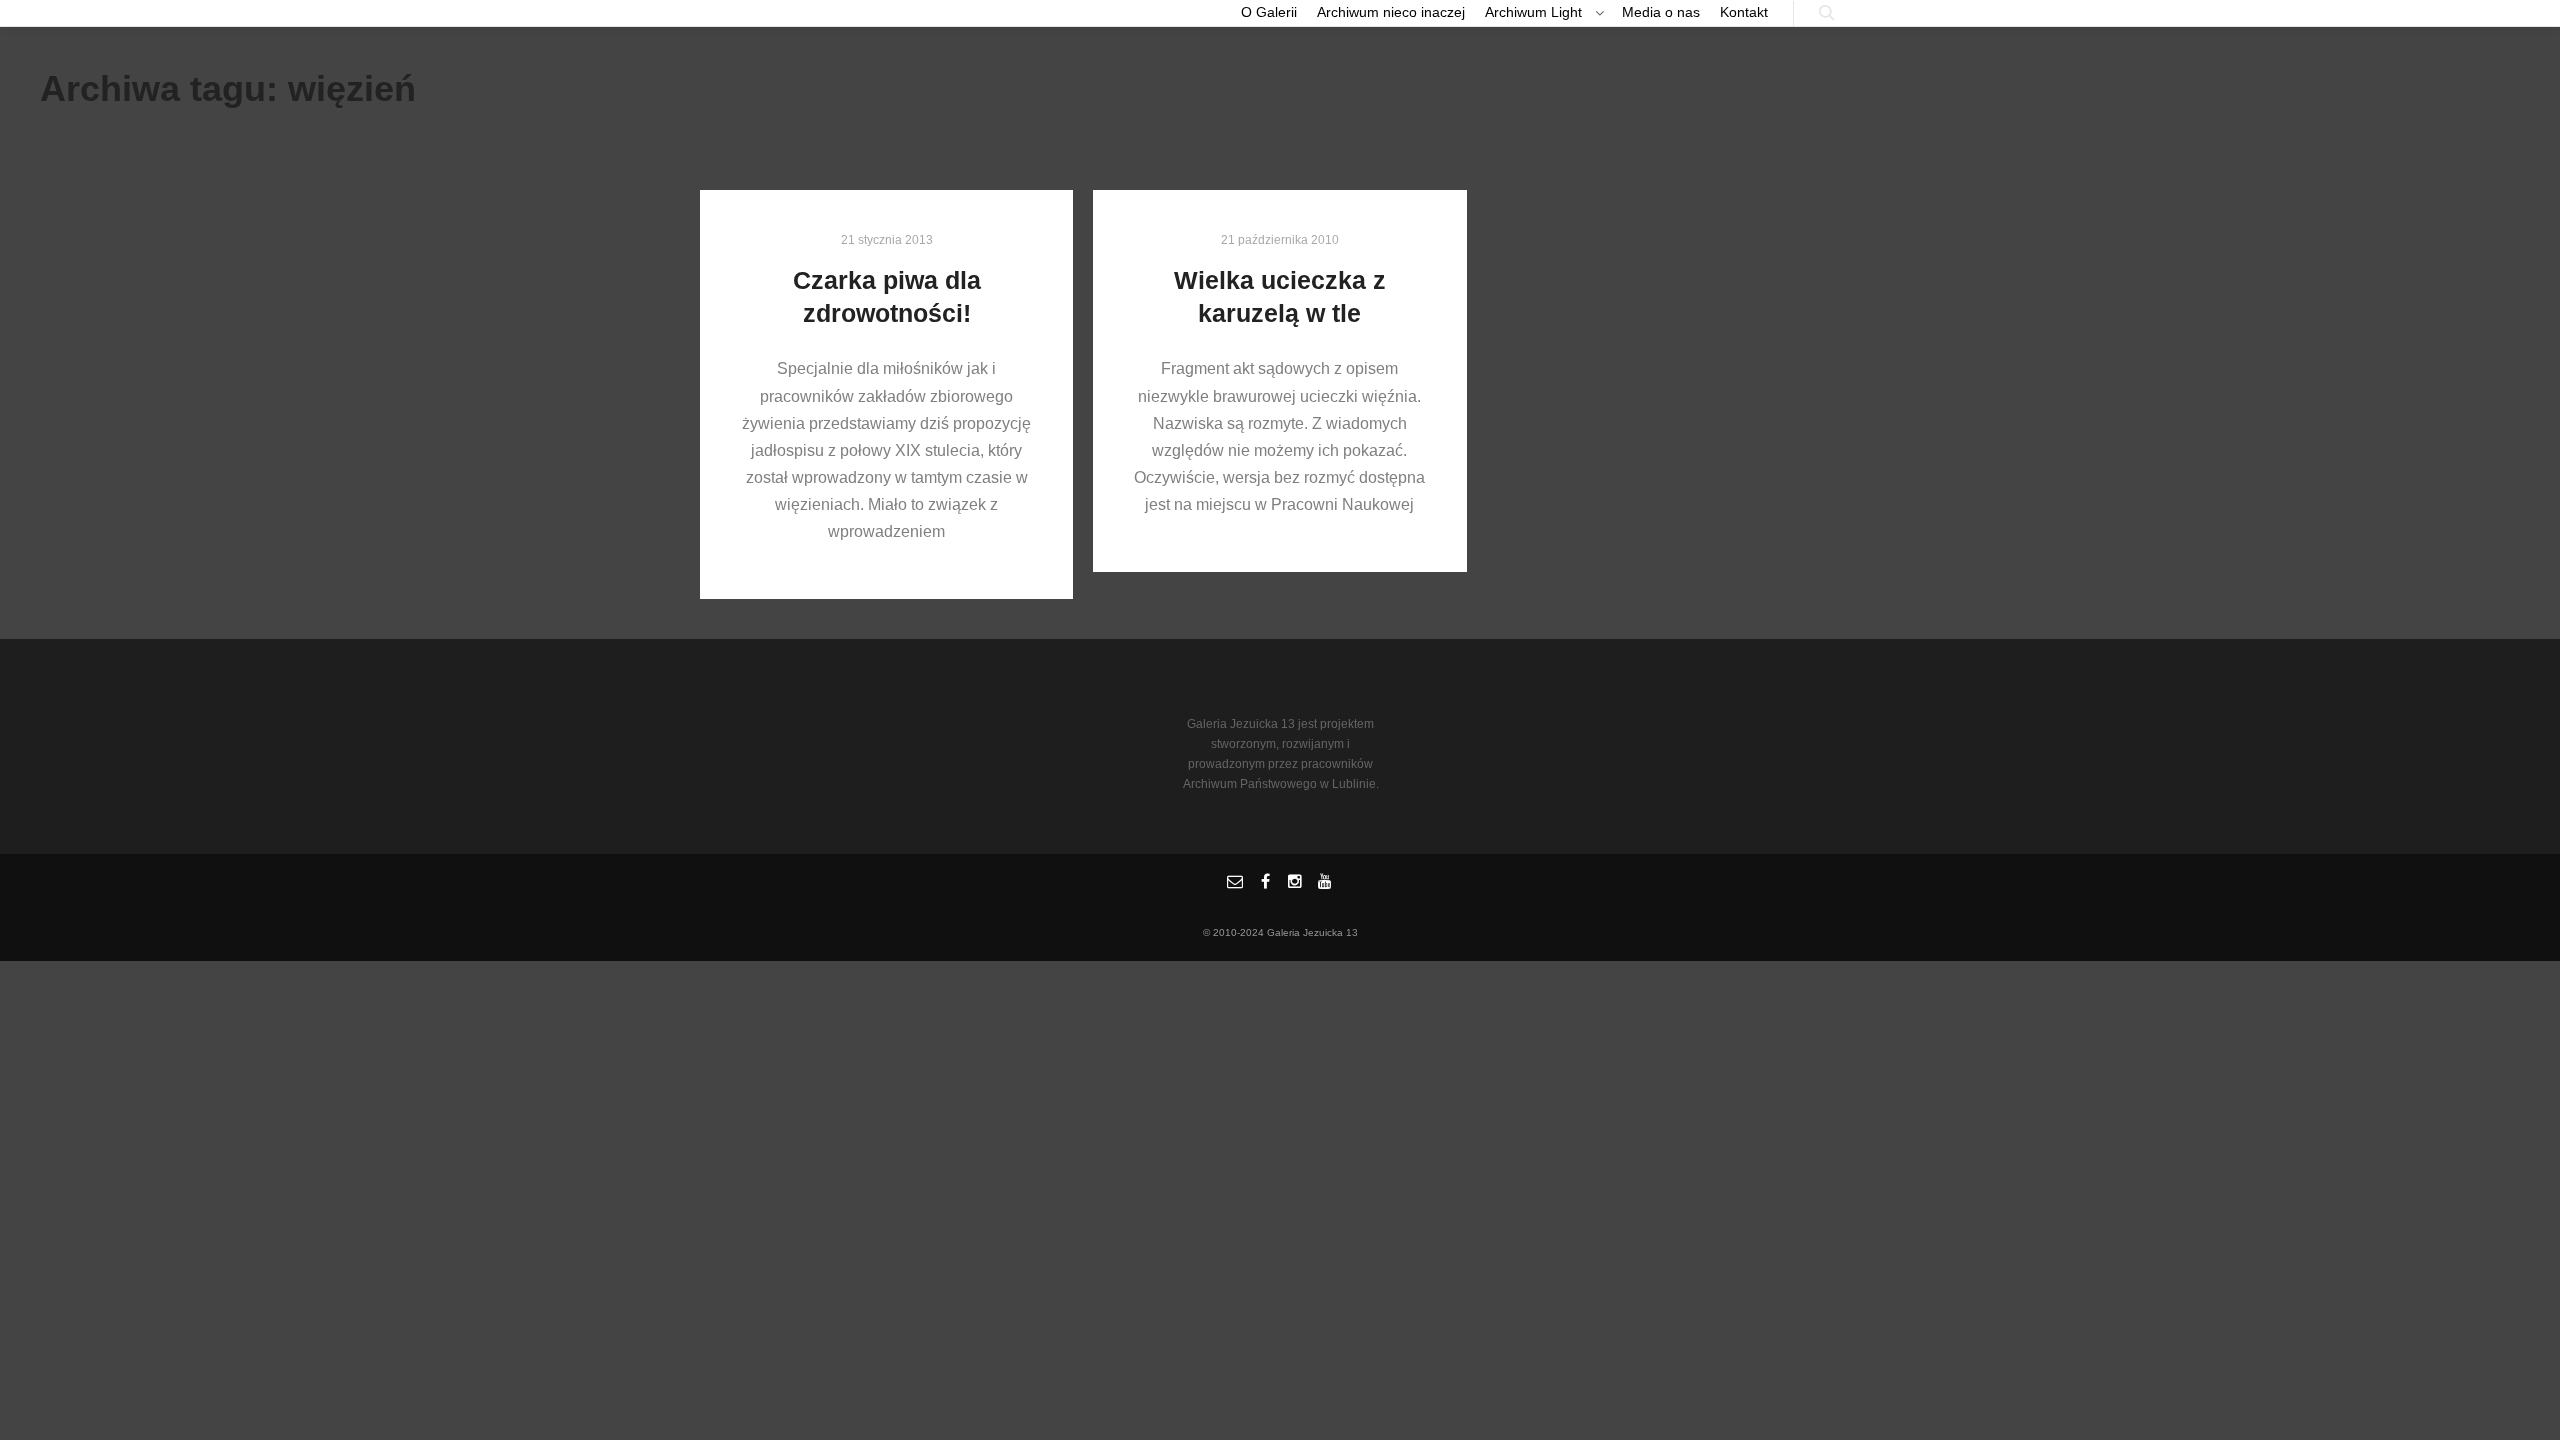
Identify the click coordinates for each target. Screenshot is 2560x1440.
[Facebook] (1265, 882)
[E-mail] (1235, 882)
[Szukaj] (1827, 13)
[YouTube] (1325, 882)
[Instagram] (1295, 882)
